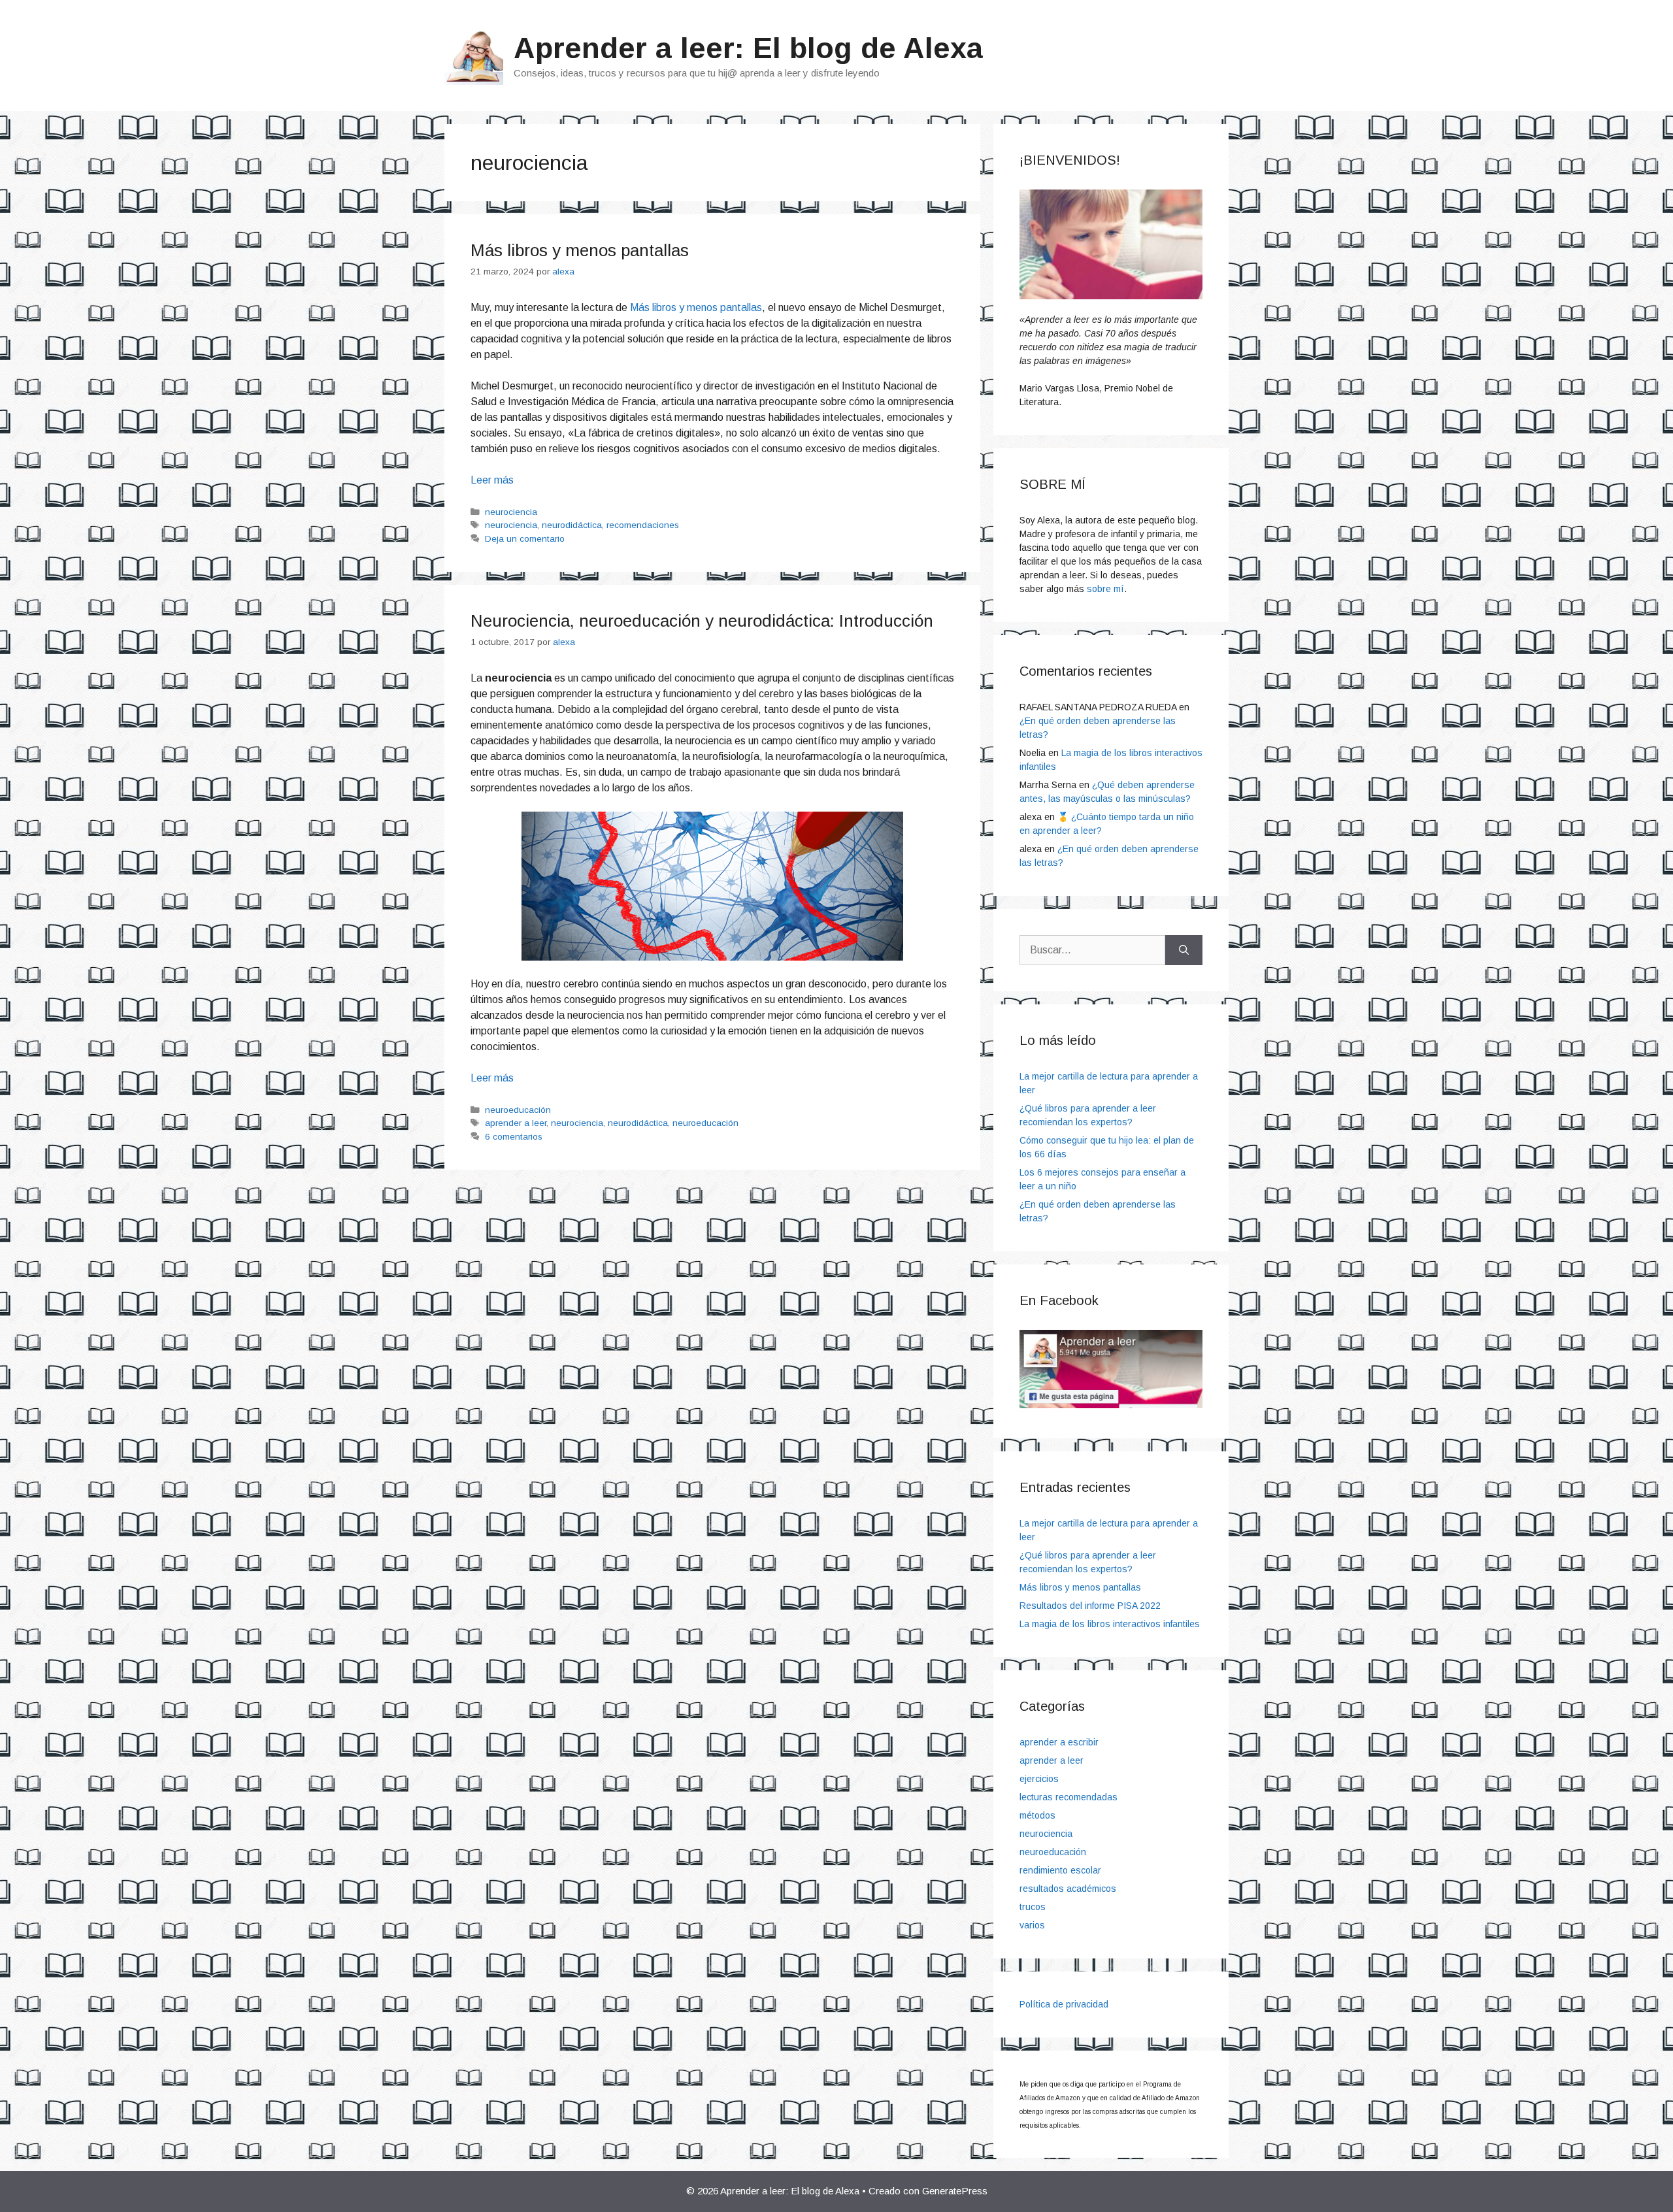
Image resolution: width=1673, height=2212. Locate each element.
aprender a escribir (1059, 1742)
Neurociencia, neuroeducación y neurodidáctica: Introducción (702, 621)
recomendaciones (643, 525)
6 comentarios (514, 1137)
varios (1032, 1925)
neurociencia (511, 512)
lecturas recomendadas (1068, 1797)
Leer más (492, 480)
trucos (1033, 1907)
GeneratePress (955, 2191)
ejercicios (1039, 1779)
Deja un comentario (525, 539)
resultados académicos (1068, 1889)
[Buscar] (1184, 950)
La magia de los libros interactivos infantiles (1110, 1624)
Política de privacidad (1064, 2004)
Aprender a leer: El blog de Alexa (748, 48)
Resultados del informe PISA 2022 (1090, 1606)
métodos (1037, 1815)
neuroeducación (518, 1110)
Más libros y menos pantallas (580, 250)
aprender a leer (516, 1123)
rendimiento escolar (1060, 1870)
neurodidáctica (572, 525)
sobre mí (1105, 589)
